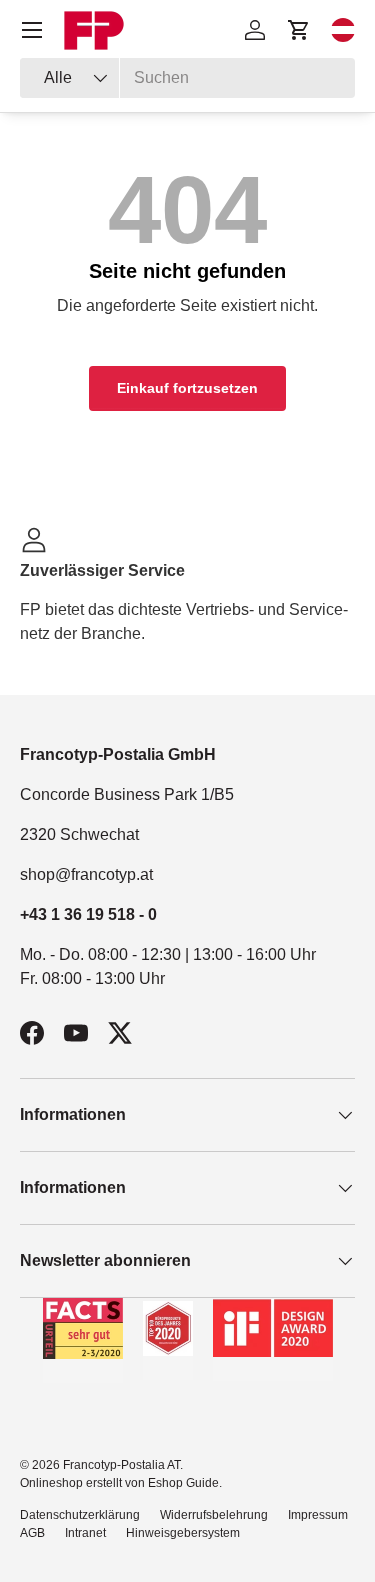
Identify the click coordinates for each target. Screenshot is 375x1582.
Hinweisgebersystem (183, 1533)
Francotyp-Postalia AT (121, 1465)
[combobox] (187, 78)
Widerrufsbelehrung (214, 1515)
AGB (32, 1533)
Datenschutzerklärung (80, 1515)
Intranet (85, 1533)
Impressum (318, 1515)
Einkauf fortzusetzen (187, 388)
